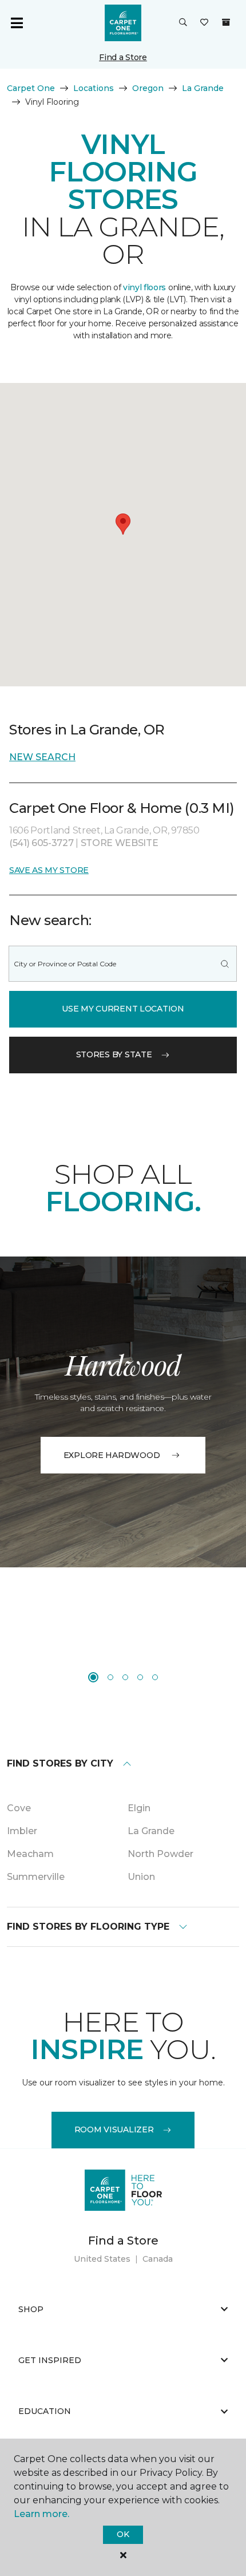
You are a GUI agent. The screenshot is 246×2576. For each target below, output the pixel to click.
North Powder (160, 1854)
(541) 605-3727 (42, 843)
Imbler (22, 1831)
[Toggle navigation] (17, 23)
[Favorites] (204, 23)
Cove (19, 1808)
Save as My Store (49, 870)
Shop (31, 2309)
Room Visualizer (114, 2129)
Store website (120, 843)
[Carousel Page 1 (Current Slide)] (93, 1677)
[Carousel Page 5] (155, 1677)
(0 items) (226, 22)
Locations (94, 88)
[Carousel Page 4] (140, 1677)
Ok (123, 2534)
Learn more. (41, 2514)
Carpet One (31, 88)
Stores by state (114, 1054)
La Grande (203, 88)
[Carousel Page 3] (125, 1677)
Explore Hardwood (112, 1455)
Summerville (36, 1877)
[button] (183, 23)
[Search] (225, 964)
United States (102, 2259)
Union (141, 1877)
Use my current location (123, 1009)
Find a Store (123, 57)
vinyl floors (144, 287)
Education (45, 2411)
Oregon (148, 88)
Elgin (139, 1808)
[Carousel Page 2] (110, 1677)
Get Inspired (50, 2360)
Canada (158, 2259)
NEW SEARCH (42, 757)
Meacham (30, 1854)
